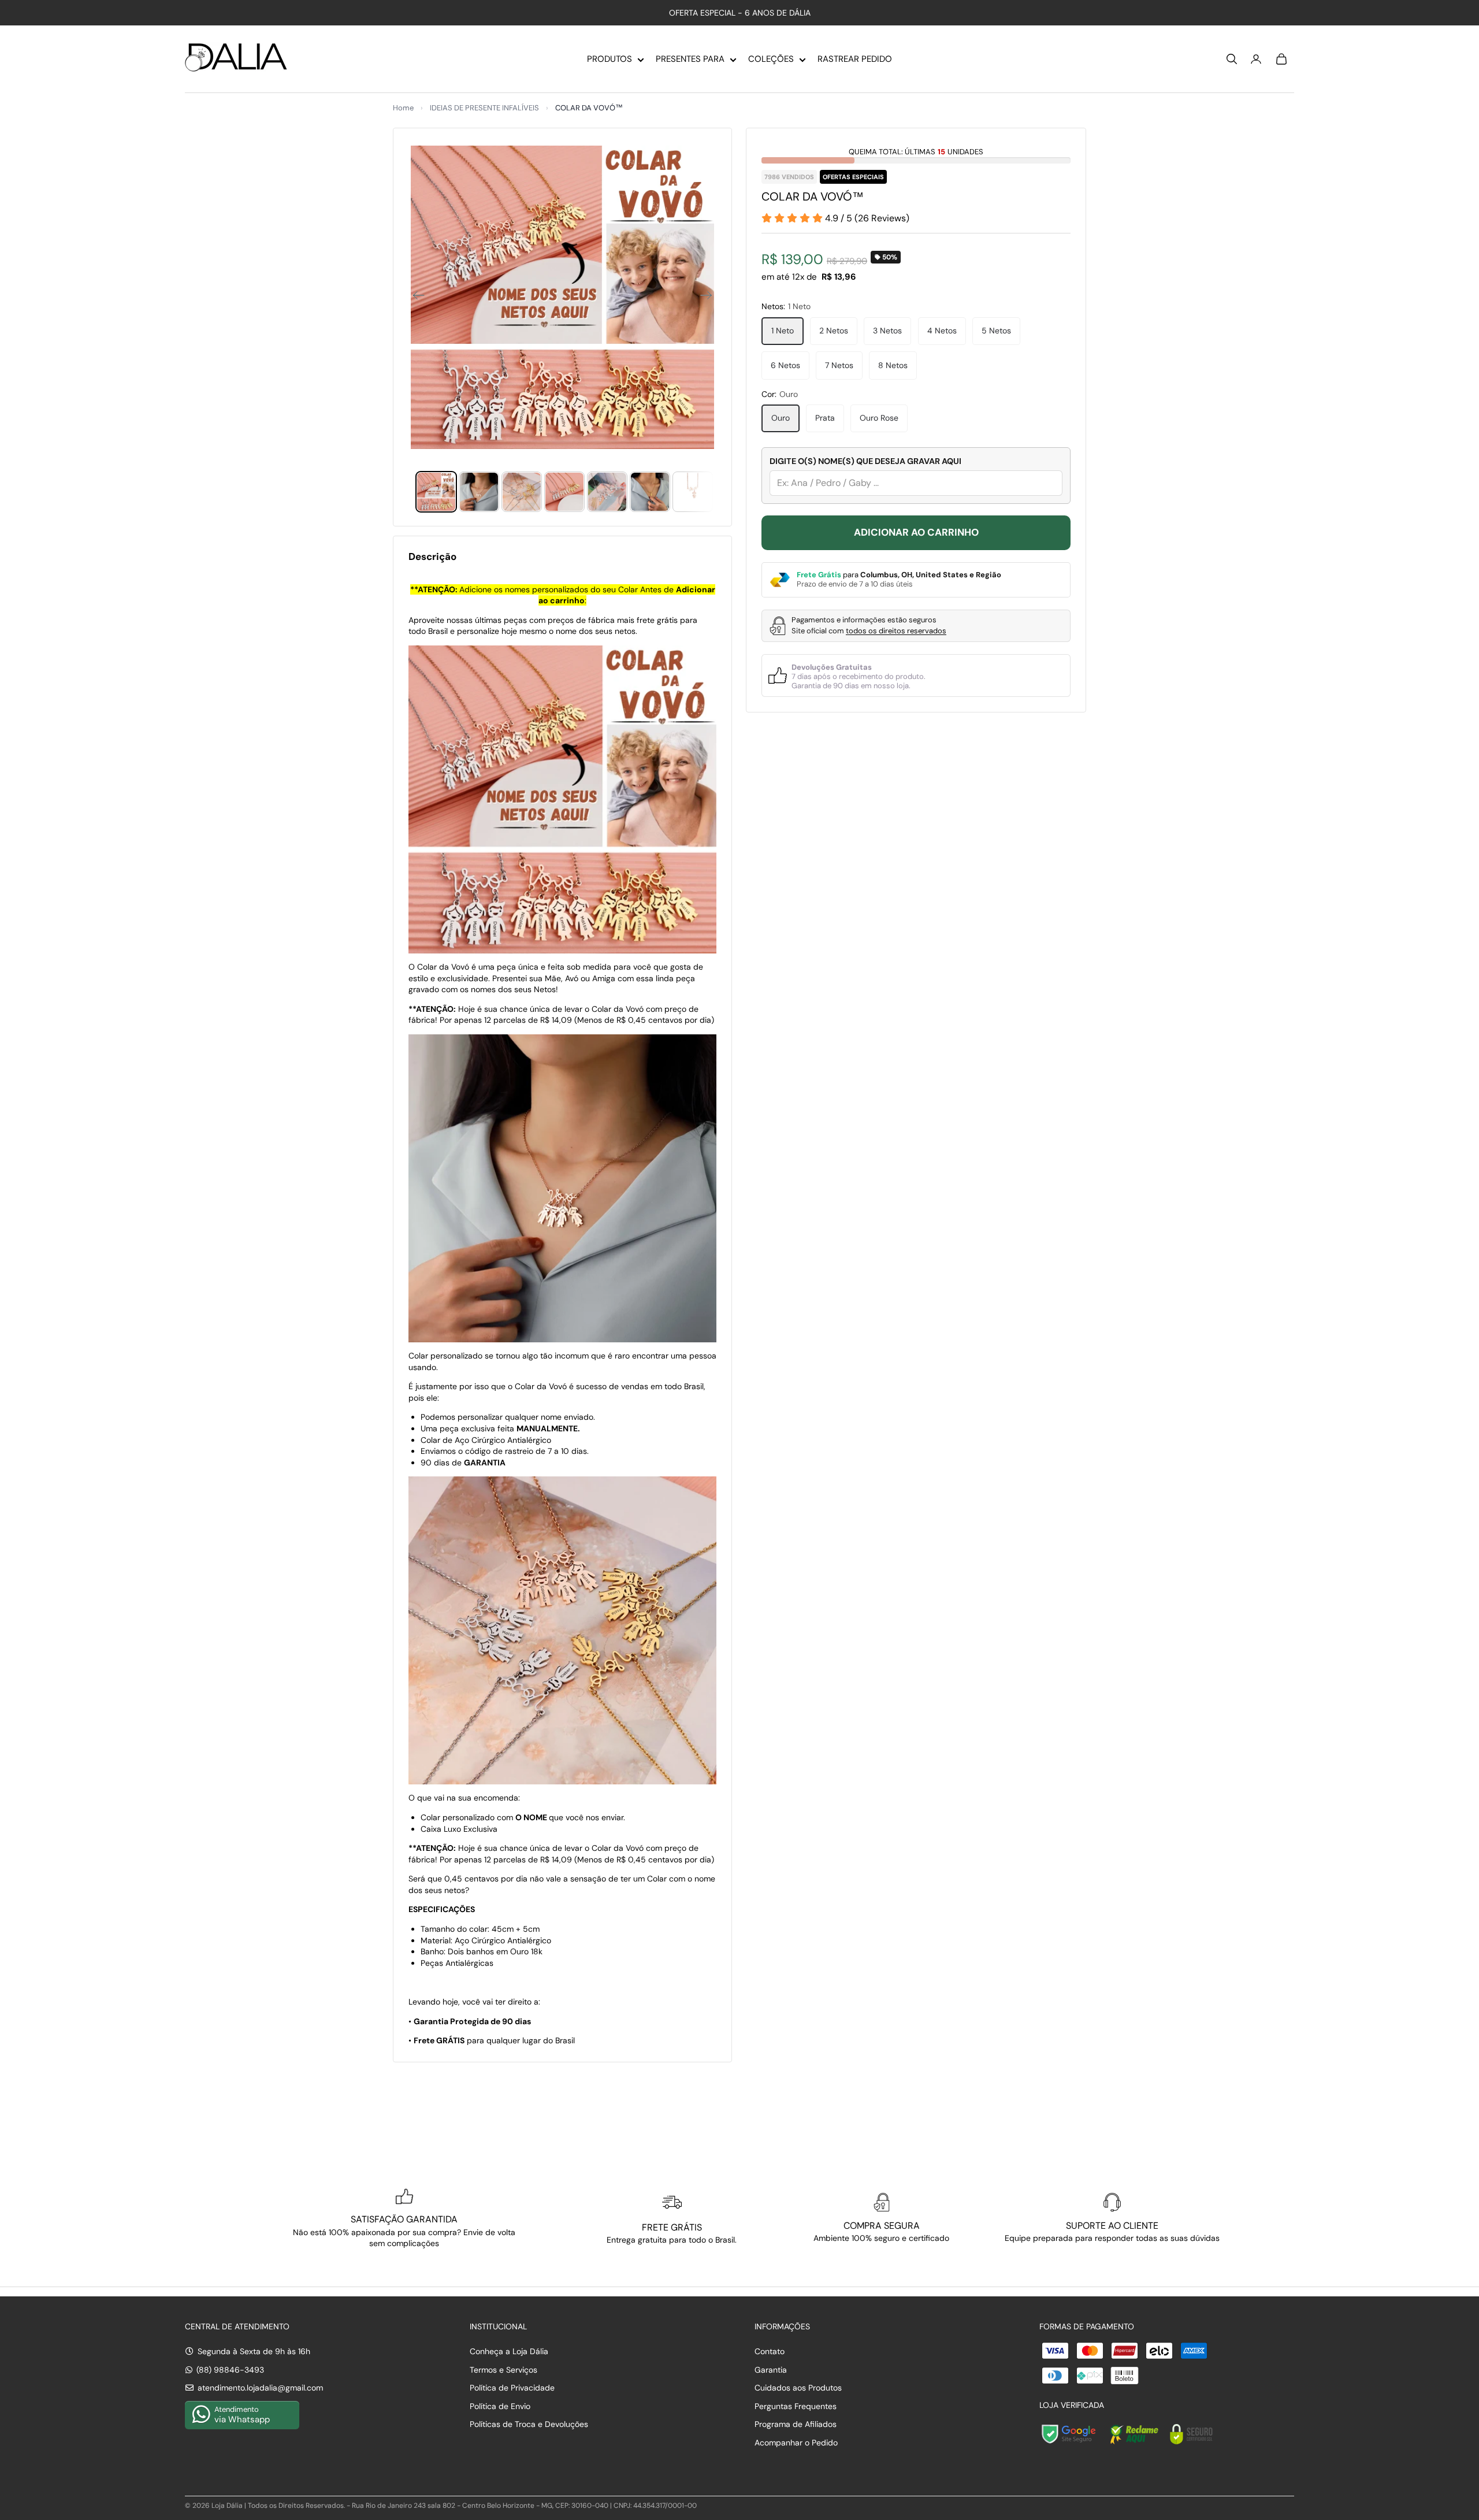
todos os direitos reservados (896, 631)
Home (403, 108)
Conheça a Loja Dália (509, 2351)
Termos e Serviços (503, 2370)
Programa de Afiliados (796, 2424)
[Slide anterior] (415, 297)
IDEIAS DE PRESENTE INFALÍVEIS (484, 108)
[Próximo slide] (710, 297)
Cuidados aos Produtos (798, 2388)
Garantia (771, 2370)
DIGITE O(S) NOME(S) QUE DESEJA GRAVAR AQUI (865, 461)
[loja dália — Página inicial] (236, 59)
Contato (770, 2351)
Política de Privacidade (512, 2388)
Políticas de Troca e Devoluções (529, 2424)
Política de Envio (500, 2406)
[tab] (436, 492)
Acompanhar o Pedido (796, 2443)
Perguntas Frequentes (796, 2406)
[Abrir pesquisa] (1232, 59)
